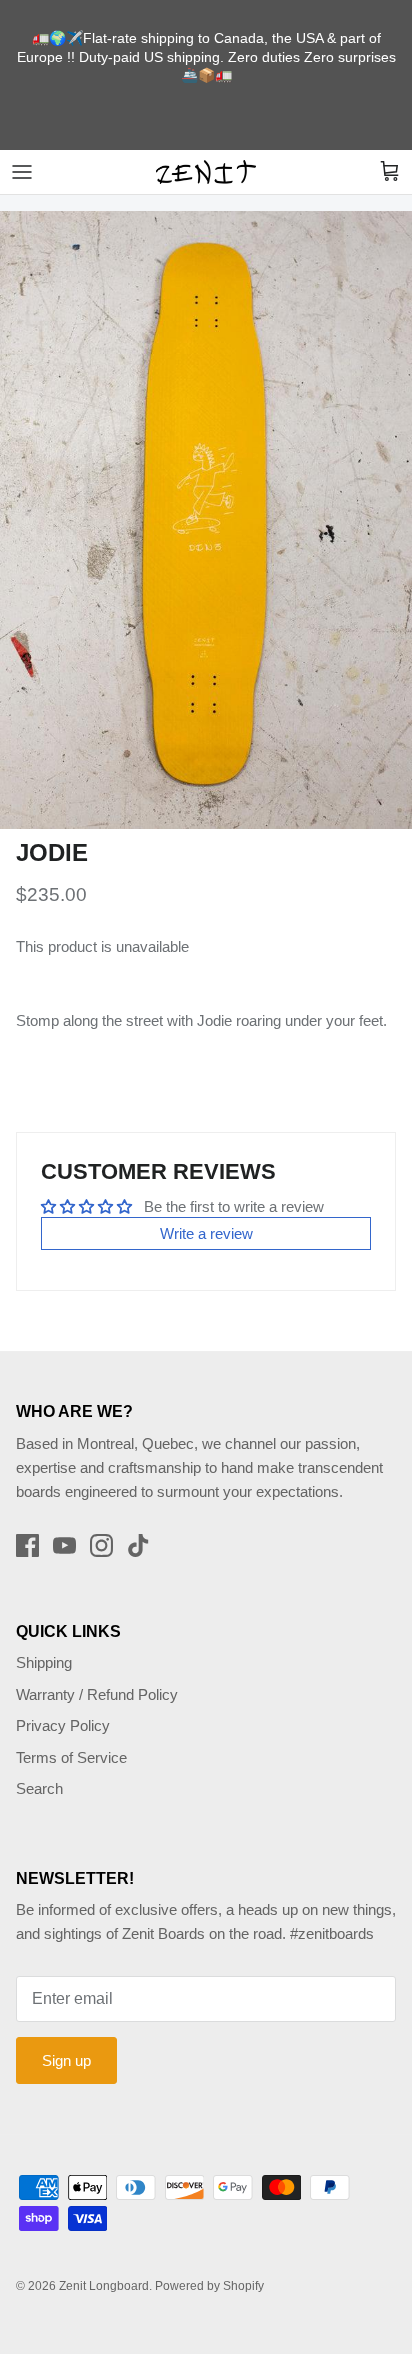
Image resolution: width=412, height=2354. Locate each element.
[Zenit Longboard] (206, 172)
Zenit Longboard (104, 2286)
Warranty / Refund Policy (97, 1694)
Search (39, 1788)
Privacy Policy (63, 1725)
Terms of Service (71, 1757)
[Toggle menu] (22, 172)
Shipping (44, 1662)
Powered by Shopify (209, 2286)
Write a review (206, 1233)
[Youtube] (64, 1545)
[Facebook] (27, 1545)
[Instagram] (101, 1545)
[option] (206, 520)
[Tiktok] (138, 1545)
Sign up (66, 2060)
